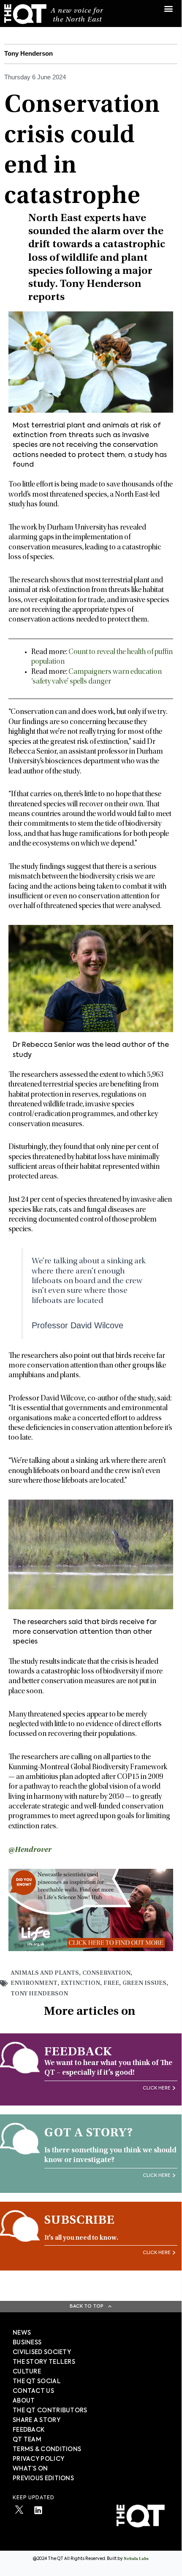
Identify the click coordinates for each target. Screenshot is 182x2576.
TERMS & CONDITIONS (47, 2449)
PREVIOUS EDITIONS (43, 2479)
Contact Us (33, 2391)
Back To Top (87, 2306)
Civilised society (42, 2352)
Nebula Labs (136, 2559)
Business (27, 2343)
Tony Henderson (39, 1994)
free (111, 1983)
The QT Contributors (50, 2411)
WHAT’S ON (30, 2469)
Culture (27, 2372)
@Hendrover (30, 1850)
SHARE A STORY (37, 2420)
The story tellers (44, 2362)
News (22, 2333)
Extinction (80, 1983)
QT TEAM (27, 2440)
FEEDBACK (29, 2430)
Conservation (106, 1973)
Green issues (144, 1983)
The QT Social (37, 2381)
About (24, 2401)
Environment (34, 1983)
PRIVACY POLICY (38, 2459)
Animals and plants (45, 1973)
